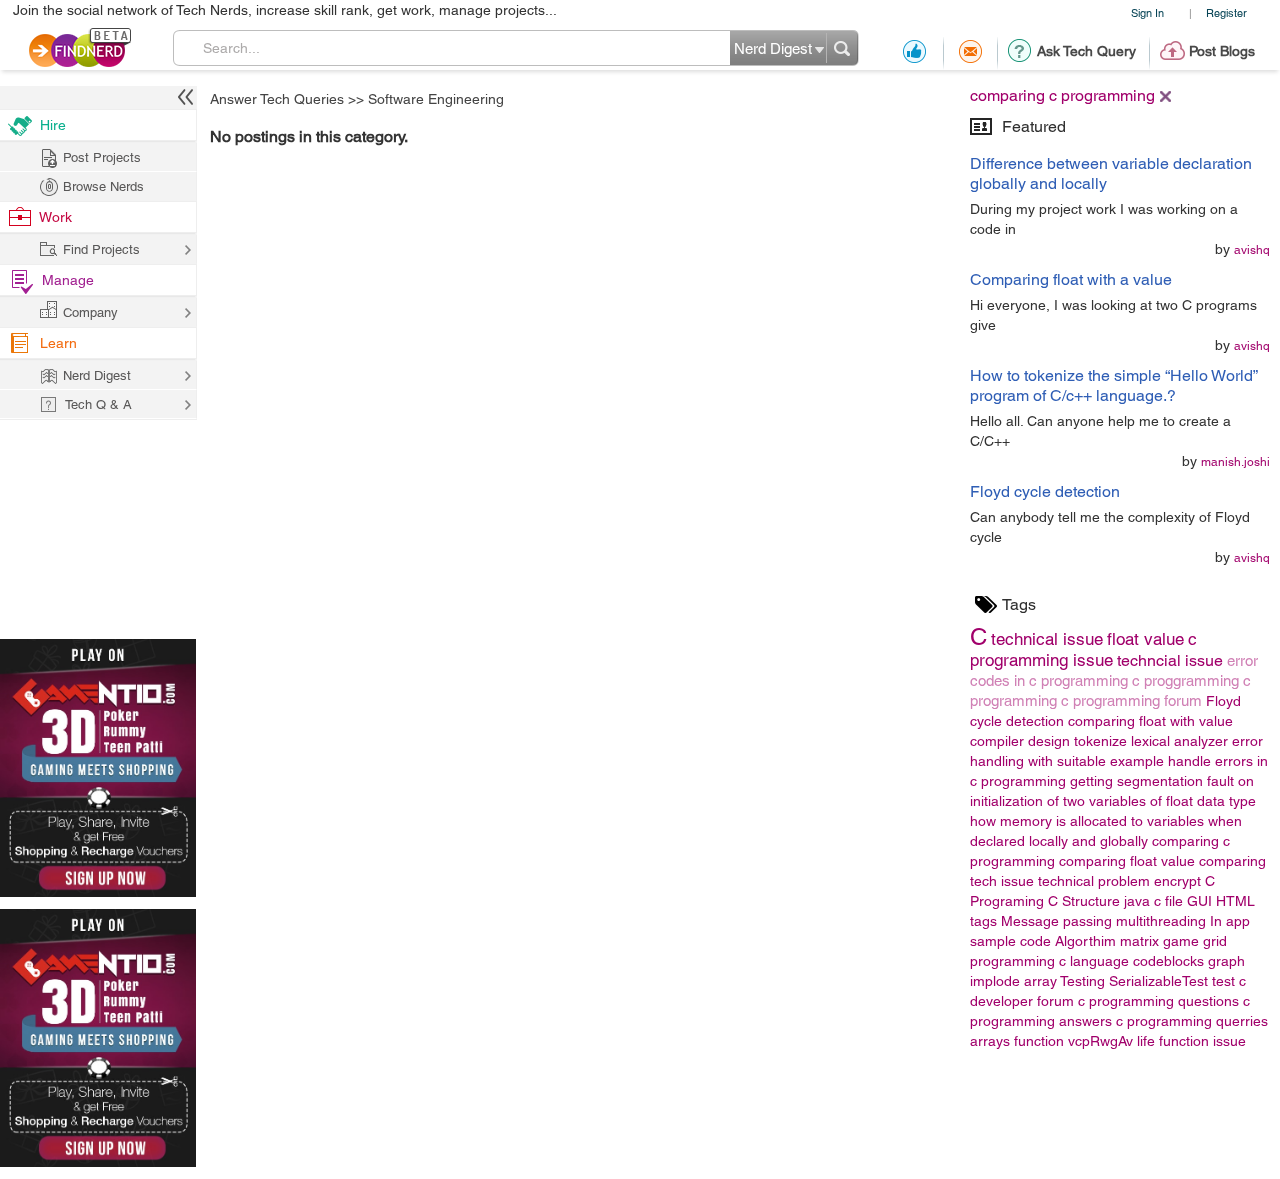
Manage (68, 280)
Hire (53, 125)
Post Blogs (1222, 51)
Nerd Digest (97, 375)
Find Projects (101, 249)
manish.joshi (1235, 462)
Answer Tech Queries (277, 99)
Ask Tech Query (1086, 51)
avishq (1252, 250)
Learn (58, 343)
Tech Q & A (98, 404)
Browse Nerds (103, 186)
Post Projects (102, 157)
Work (55, 217)
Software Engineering (436, 99)
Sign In (1147, 12)
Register (1226, 12)
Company (90, 312)
